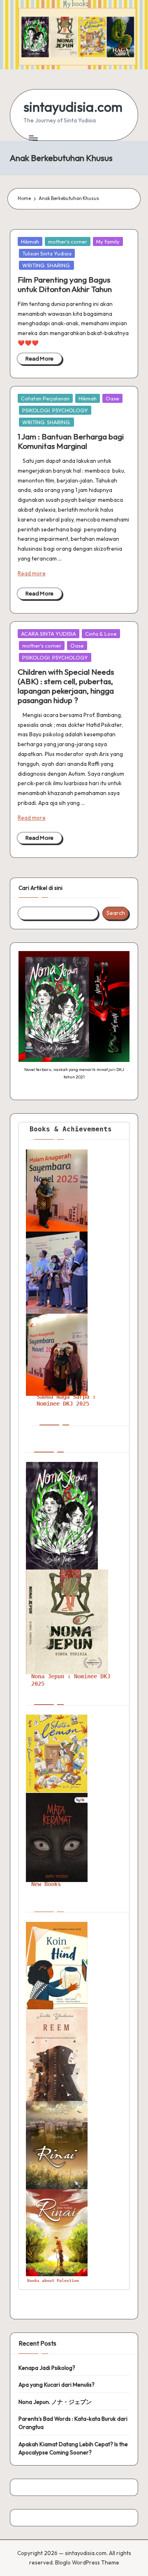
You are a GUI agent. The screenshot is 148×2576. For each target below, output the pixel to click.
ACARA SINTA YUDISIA (49, 634)
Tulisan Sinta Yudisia (47, 253)
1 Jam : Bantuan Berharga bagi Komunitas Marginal (71, 441)
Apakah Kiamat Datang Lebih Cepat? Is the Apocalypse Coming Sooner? (73, 2448)
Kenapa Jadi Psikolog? (47, 2368)
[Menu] (33, 138)
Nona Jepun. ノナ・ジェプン (55, 2402)
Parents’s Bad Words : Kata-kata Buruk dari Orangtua (73, 2423)
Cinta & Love (101, 634)
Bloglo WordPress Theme (87, 2562)
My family (108, 241)
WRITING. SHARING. (46, 265)
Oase (112, 398)
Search (116, 913)
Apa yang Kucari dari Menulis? (57, 2385)
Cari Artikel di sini (40, 888)
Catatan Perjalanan (45, 398)
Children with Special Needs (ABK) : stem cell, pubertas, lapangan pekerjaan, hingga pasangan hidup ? (66, 686)
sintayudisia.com (73, 107)
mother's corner (68, 241)
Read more (32, 573)
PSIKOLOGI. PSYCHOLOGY (55, 410)
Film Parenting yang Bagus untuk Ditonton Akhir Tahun (65, 284)
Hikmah (30, 241)
